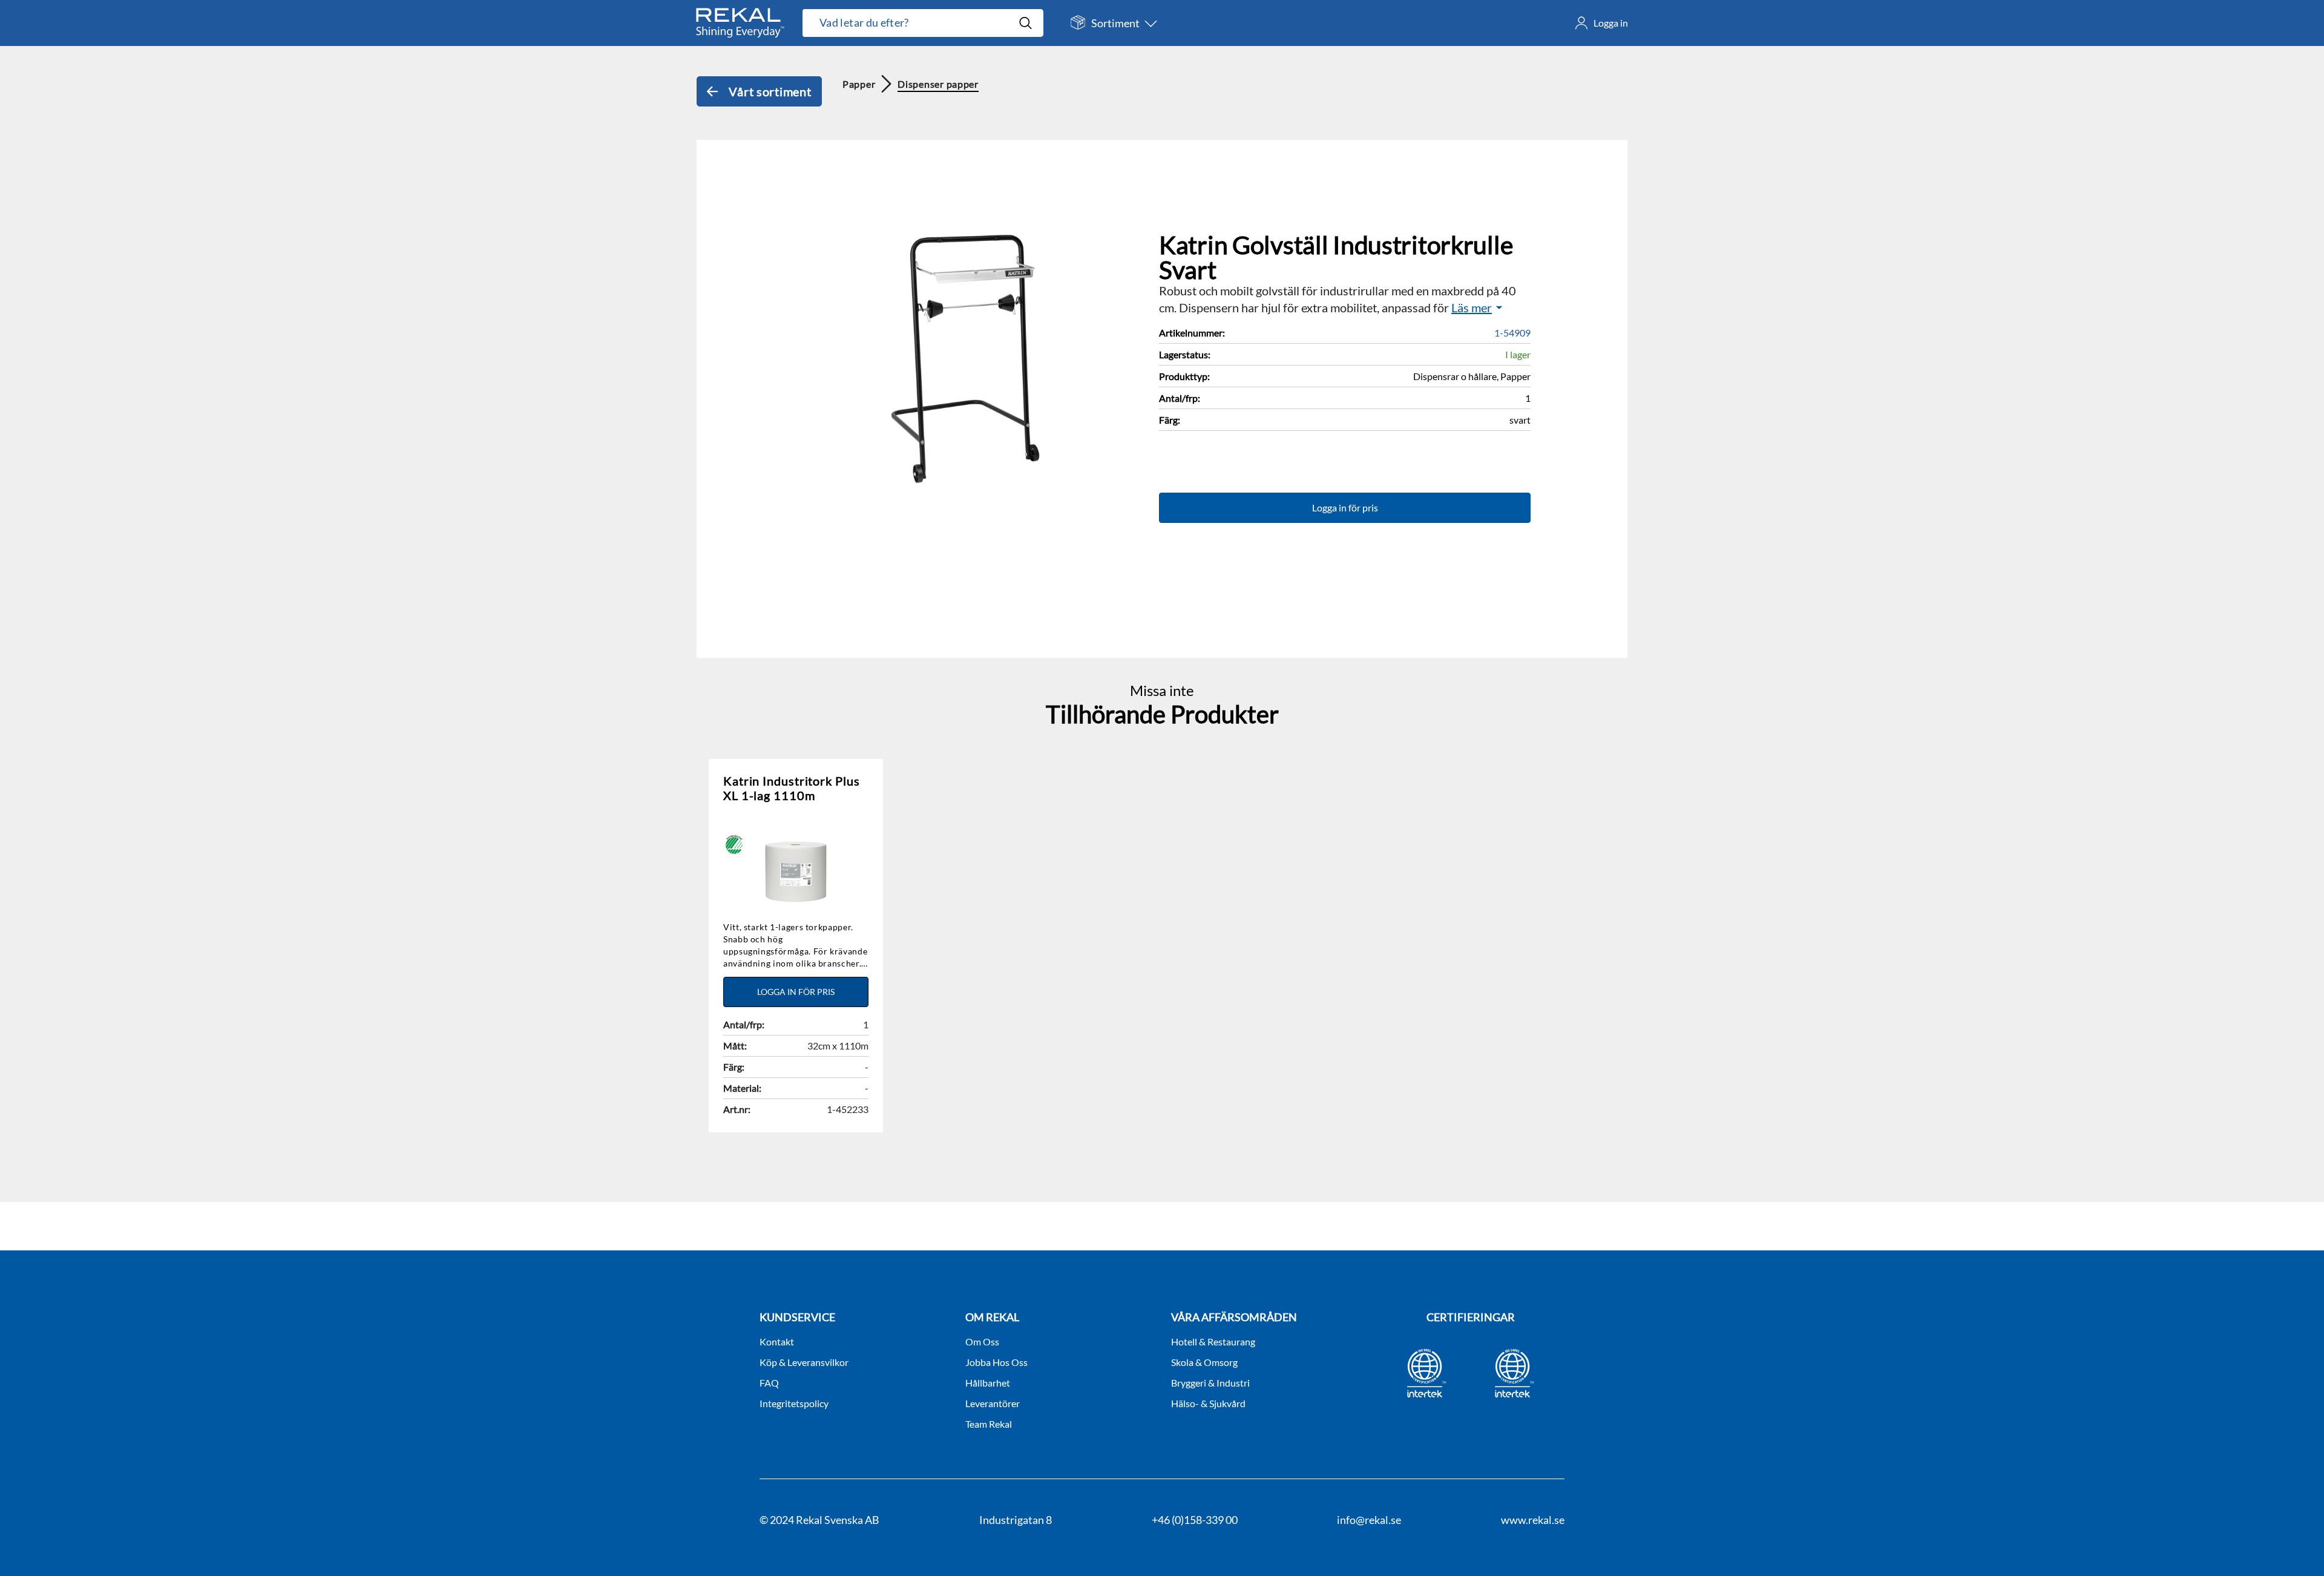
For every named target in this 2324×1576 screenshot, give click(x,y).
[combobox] (910, 23)
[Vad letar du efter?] (923, 23)
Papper (859, 84)
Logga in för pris (1345, 507)
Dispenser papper (938, 84)
